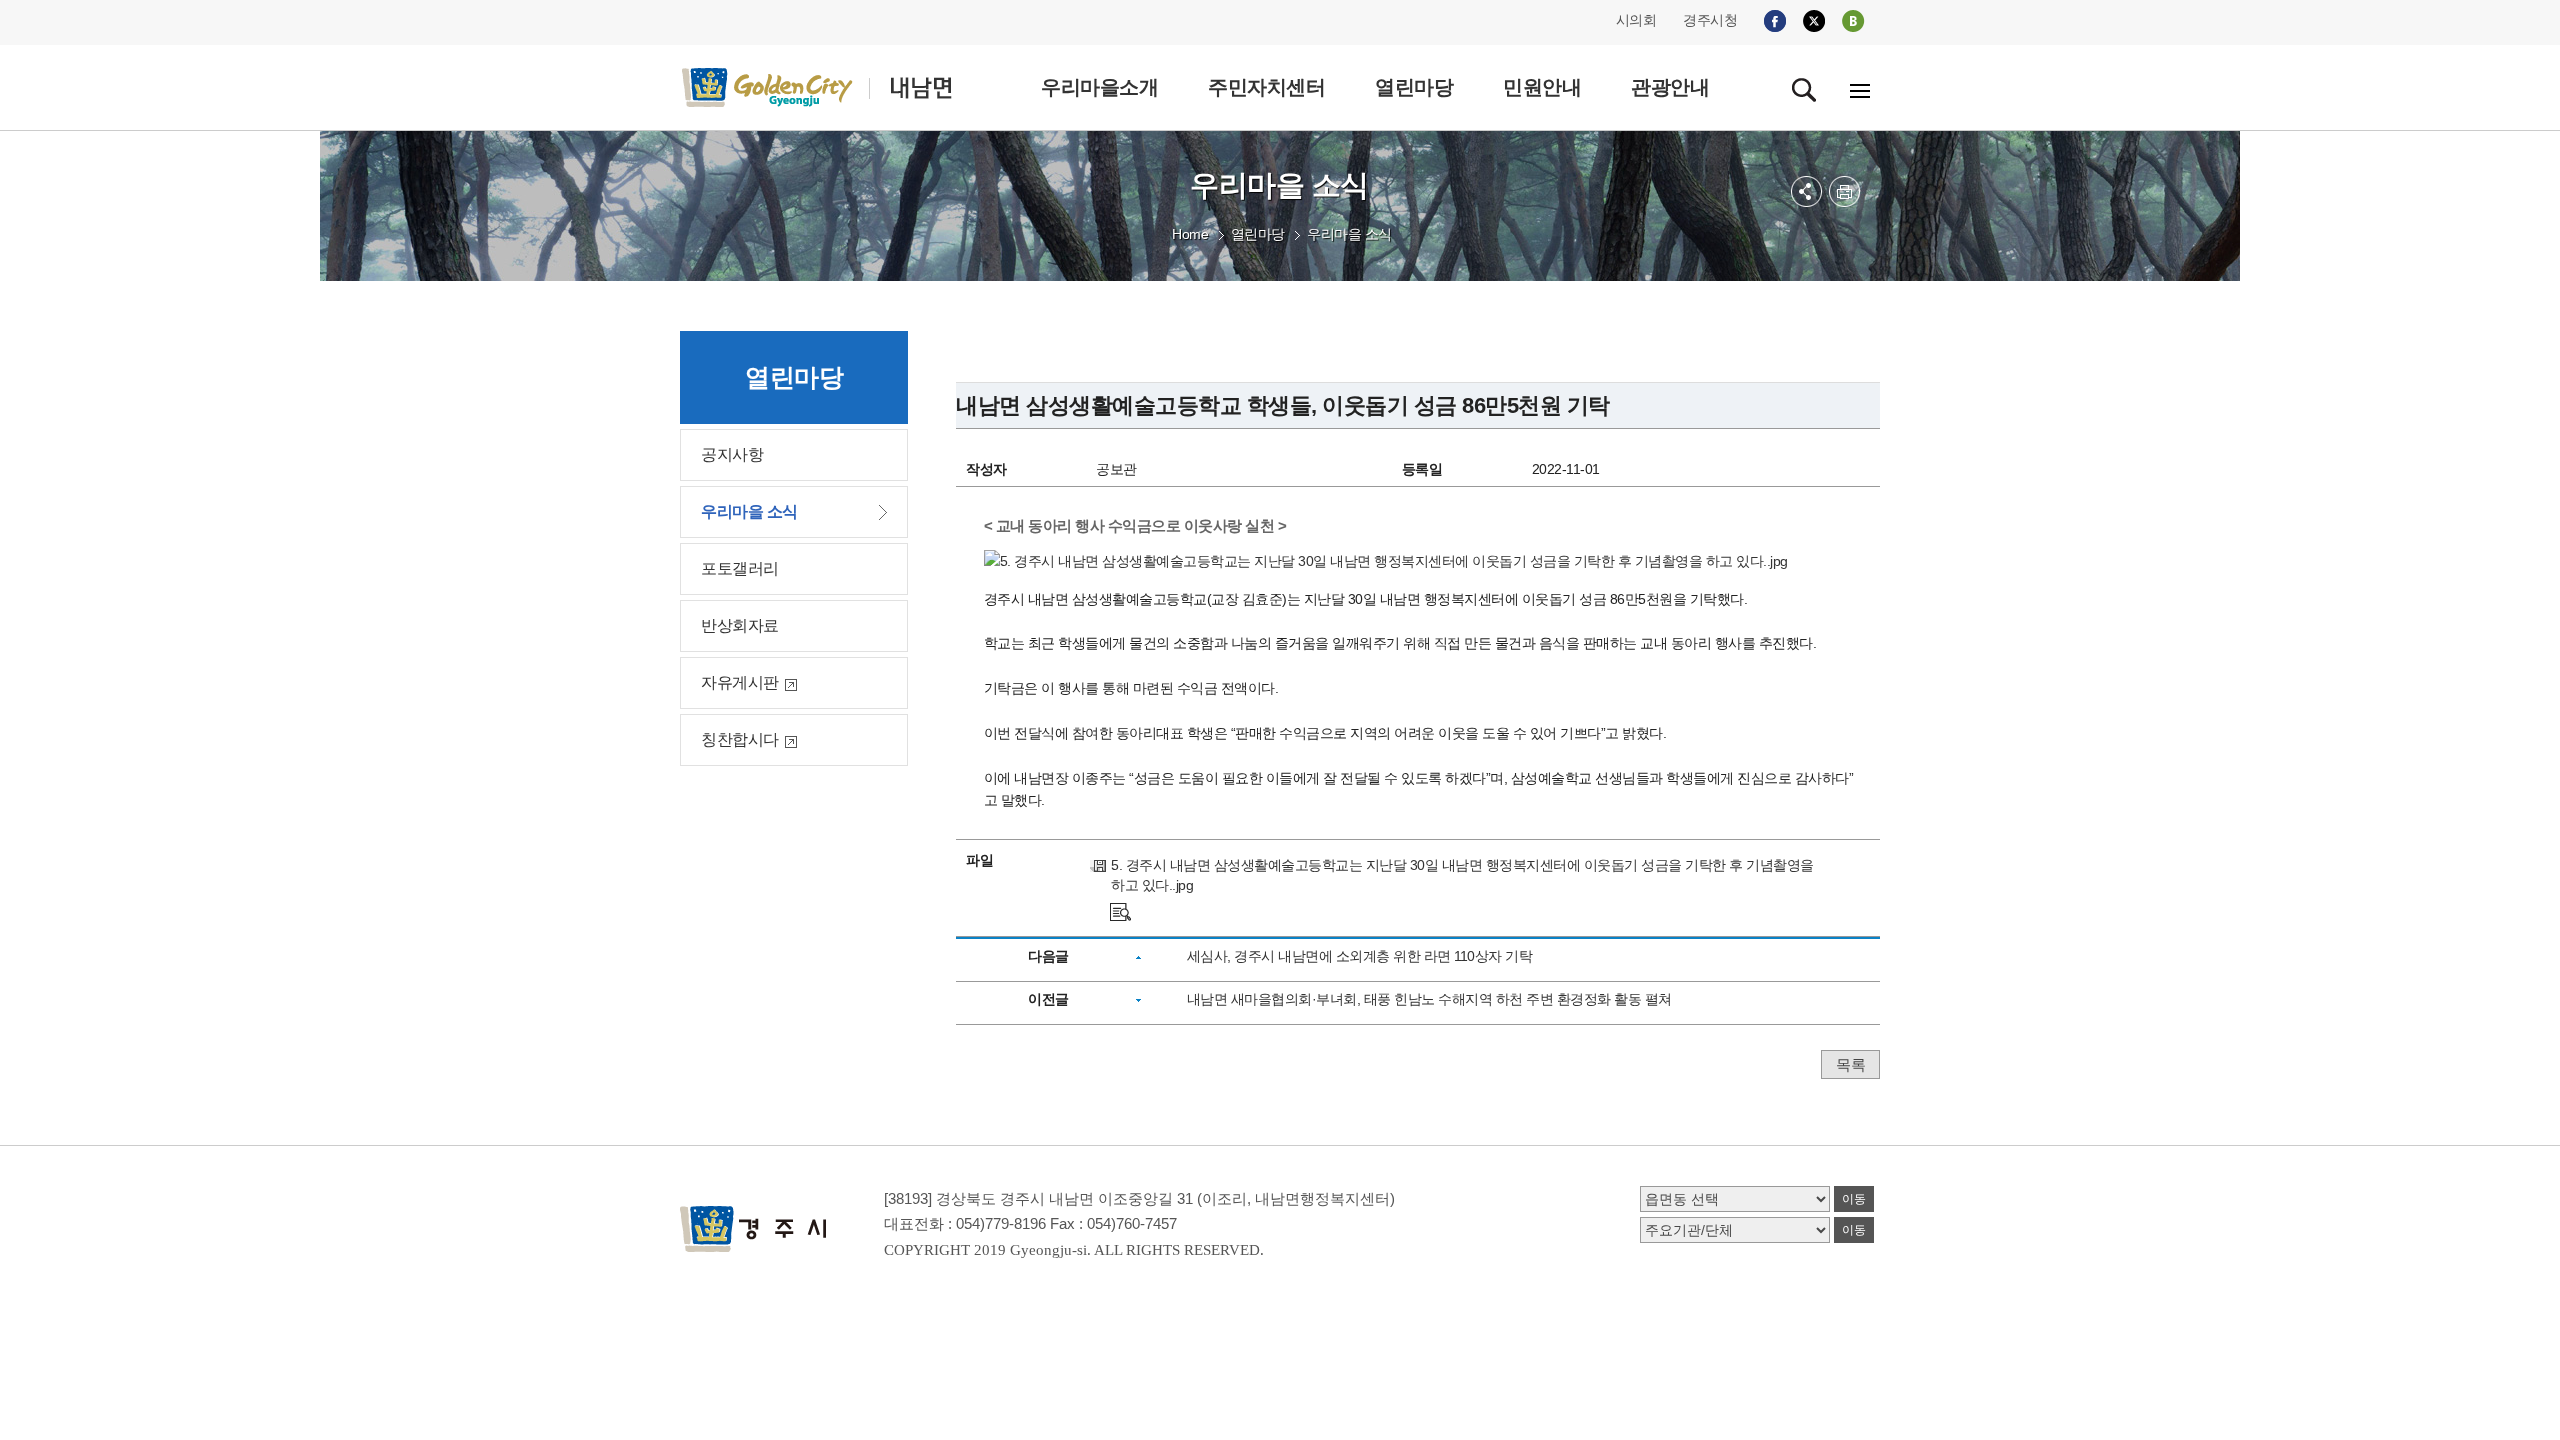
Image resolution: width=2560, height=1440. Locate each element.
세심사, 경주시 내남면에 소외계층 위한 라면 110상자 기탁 (1360, 956)
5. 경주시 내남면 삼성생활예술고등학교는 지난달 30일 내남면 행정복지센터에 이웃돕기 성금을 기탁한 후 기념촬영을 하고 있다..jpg (1462, 875)
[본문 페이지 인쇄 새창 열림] (1844, 191)
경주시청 (1710, 20)
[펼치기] (1806, 191)
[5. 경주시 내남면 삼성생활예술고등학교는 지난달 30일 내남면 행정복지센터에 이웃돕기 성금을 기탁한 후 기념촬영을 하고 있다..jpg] (1120, 910)
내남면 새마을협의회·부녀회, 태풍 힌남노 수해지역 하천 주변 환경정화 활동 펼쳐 (1429, 999)
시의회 (1636, 20)
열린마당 (1258, 234)
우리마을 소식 (1349, 234)
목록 (1850, 1064)
